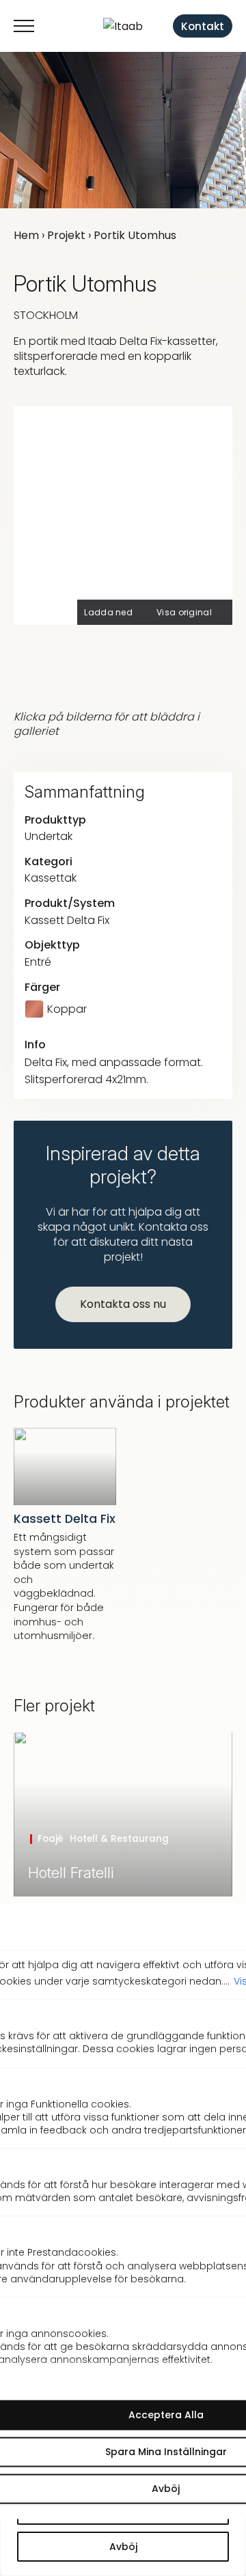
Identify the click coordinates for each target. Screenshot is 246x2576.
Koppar (67, 1009)
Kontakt (203, 26)
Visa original (184, 612)
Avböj (123, 2547)
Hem (26, 235)
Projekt (66, 235)
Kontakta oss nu (123, 1304)
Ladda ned (108, 612)
